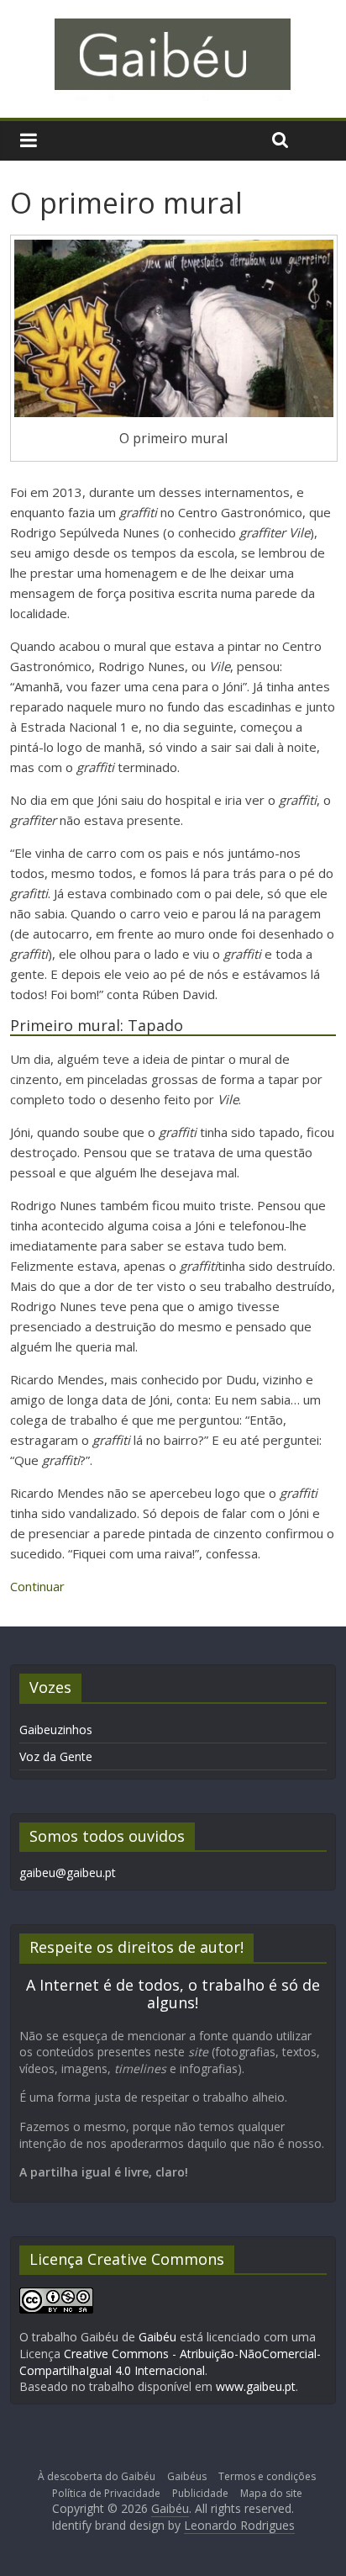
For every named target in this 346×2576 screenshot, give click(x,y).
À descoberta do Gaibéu (97, 2476)
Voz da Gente (56, 1756)
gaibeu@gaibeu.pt (68, 1872)
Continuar (37, 1586)
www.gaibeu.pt (256, 2386)
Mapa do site (271, 2493)
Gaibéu (157, 2337)
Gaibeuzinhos (56, 1730)
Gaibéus (187, 2476)
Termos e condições (267, 2476)
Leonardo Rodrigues (239, 2525)
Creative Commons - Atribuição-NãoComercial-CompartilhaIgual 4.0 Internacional (170, 2362)
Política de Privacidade (106, 2493)
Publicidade (200, 2493)
